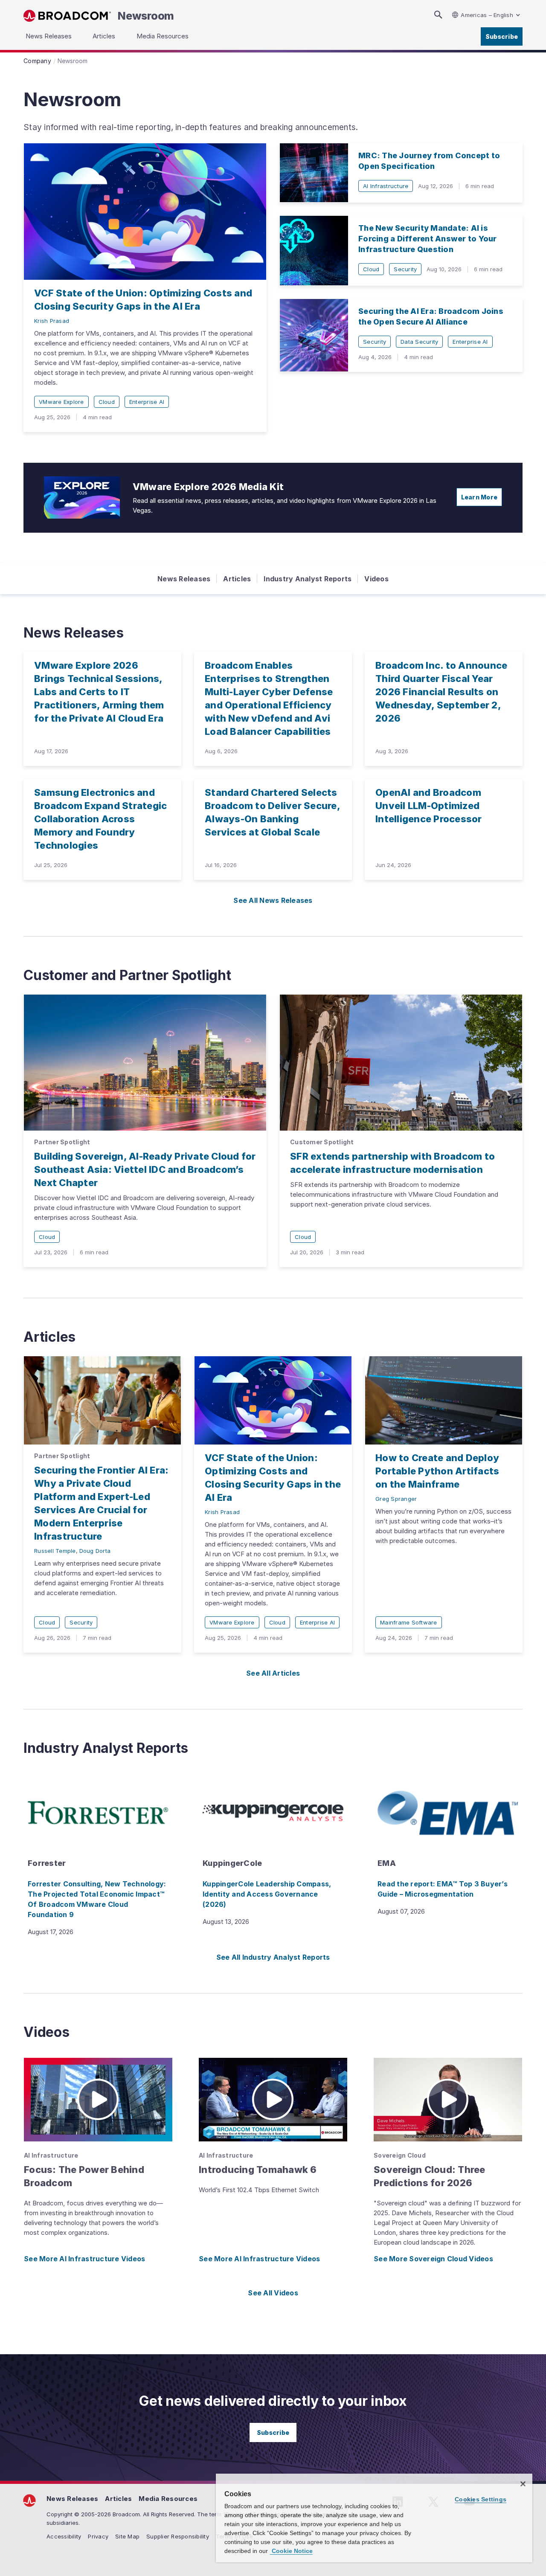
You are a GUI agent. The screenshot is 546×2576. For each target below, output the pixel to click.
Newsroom (146, 16)
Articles (237, 579)
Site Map (127, 2536)
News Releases (184, 579)
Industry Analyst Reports (308, 579)
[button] (98, 2100)
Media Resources (168, 2499)
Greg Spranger (396, 1499)
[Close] (523, 2484)
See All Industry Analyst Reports (273, 1957)
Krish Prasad (52, 321)
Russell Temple (55, 1551)
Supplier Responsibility (178, 2536)
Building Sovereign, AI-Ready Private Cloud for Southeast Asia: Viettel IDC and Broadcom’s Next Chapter (145, 1169)
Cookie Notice (291, 2551)
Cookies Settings (481, 2499)
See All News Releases (273, 900)
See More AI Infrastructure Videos (84, 2259)
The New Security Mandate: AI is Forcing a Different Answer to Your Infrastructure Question (428, 239)
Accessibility (64, 2536)
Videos (376, 579)
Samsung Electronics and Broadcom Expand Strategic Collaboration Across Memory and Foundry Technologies (100, 819)
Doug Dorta (95, 1551)
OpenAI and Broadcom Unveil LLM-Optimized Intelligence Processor (429, 806)
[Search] (438, 15)
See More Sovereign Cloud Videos (433, 2259)
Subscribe (502, 36)
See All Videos (273, 2293)
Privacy (98, 2536)
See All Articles (273, 1673)
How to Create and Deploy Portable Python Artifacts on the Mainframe (437, 1471)
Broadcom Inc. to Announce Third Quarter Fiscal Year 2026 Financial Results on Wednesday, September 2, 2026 (441, 692)
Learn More (479, 497)
